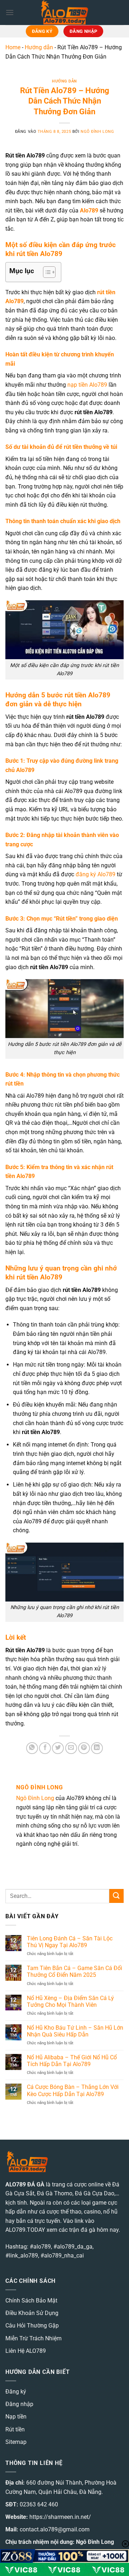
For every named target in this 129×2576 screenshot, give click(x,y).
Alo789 (89, 211)
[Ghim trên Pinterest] (84, 1748)
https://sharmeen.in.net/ (60, 2517)
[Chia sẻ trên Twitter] (58, 1748)
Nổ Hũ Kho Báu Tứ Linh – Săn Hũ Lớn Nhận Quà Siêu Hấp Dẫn (75, 2031)
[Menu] (10, 12)
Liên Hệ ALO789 (26, 2351)
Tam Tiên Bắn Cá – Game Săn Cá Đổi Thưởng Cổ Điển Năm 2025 (75, 1971)
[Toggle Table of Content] (46, 272)
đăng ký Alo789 (95, 874)
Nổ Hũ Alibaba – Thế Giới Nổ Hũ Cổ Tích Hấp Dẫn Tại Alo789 (72, 2061)
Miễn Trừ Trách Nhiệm (34, 2338)
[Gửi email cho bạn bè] (71, 1748)
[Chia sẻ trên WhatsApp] (32, 1748)
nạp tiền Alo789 (87, 385)
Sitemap (16, 2442)
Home (13, 47)
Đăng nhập (19, 2404)
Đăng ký (16, 2392)
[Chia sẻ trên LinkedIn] (97, 1748)
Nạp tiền (16, 2417)
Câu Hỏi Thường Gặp (32, 2326)
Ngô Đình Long (97, 132)
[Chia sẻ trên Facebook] (45, 1748)
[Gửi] (116, 1896)
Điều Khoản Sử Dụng (32, 2313)
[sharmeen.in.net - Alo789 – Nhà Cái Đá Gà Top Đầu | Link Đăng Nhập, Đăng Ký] (64, 12)
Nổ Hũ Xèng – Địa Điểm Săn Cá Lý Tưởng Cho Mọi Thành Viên (70, 2001)
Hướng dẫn (39, 47)
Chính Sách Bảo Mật (31, 2301)
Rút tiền (15, 2429)
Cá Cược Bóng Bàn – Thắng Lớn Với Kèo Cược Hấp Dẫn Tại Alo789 (73, 2090)
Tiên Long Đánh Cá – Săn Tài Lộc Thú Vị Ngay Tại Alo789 (70, 1942)
